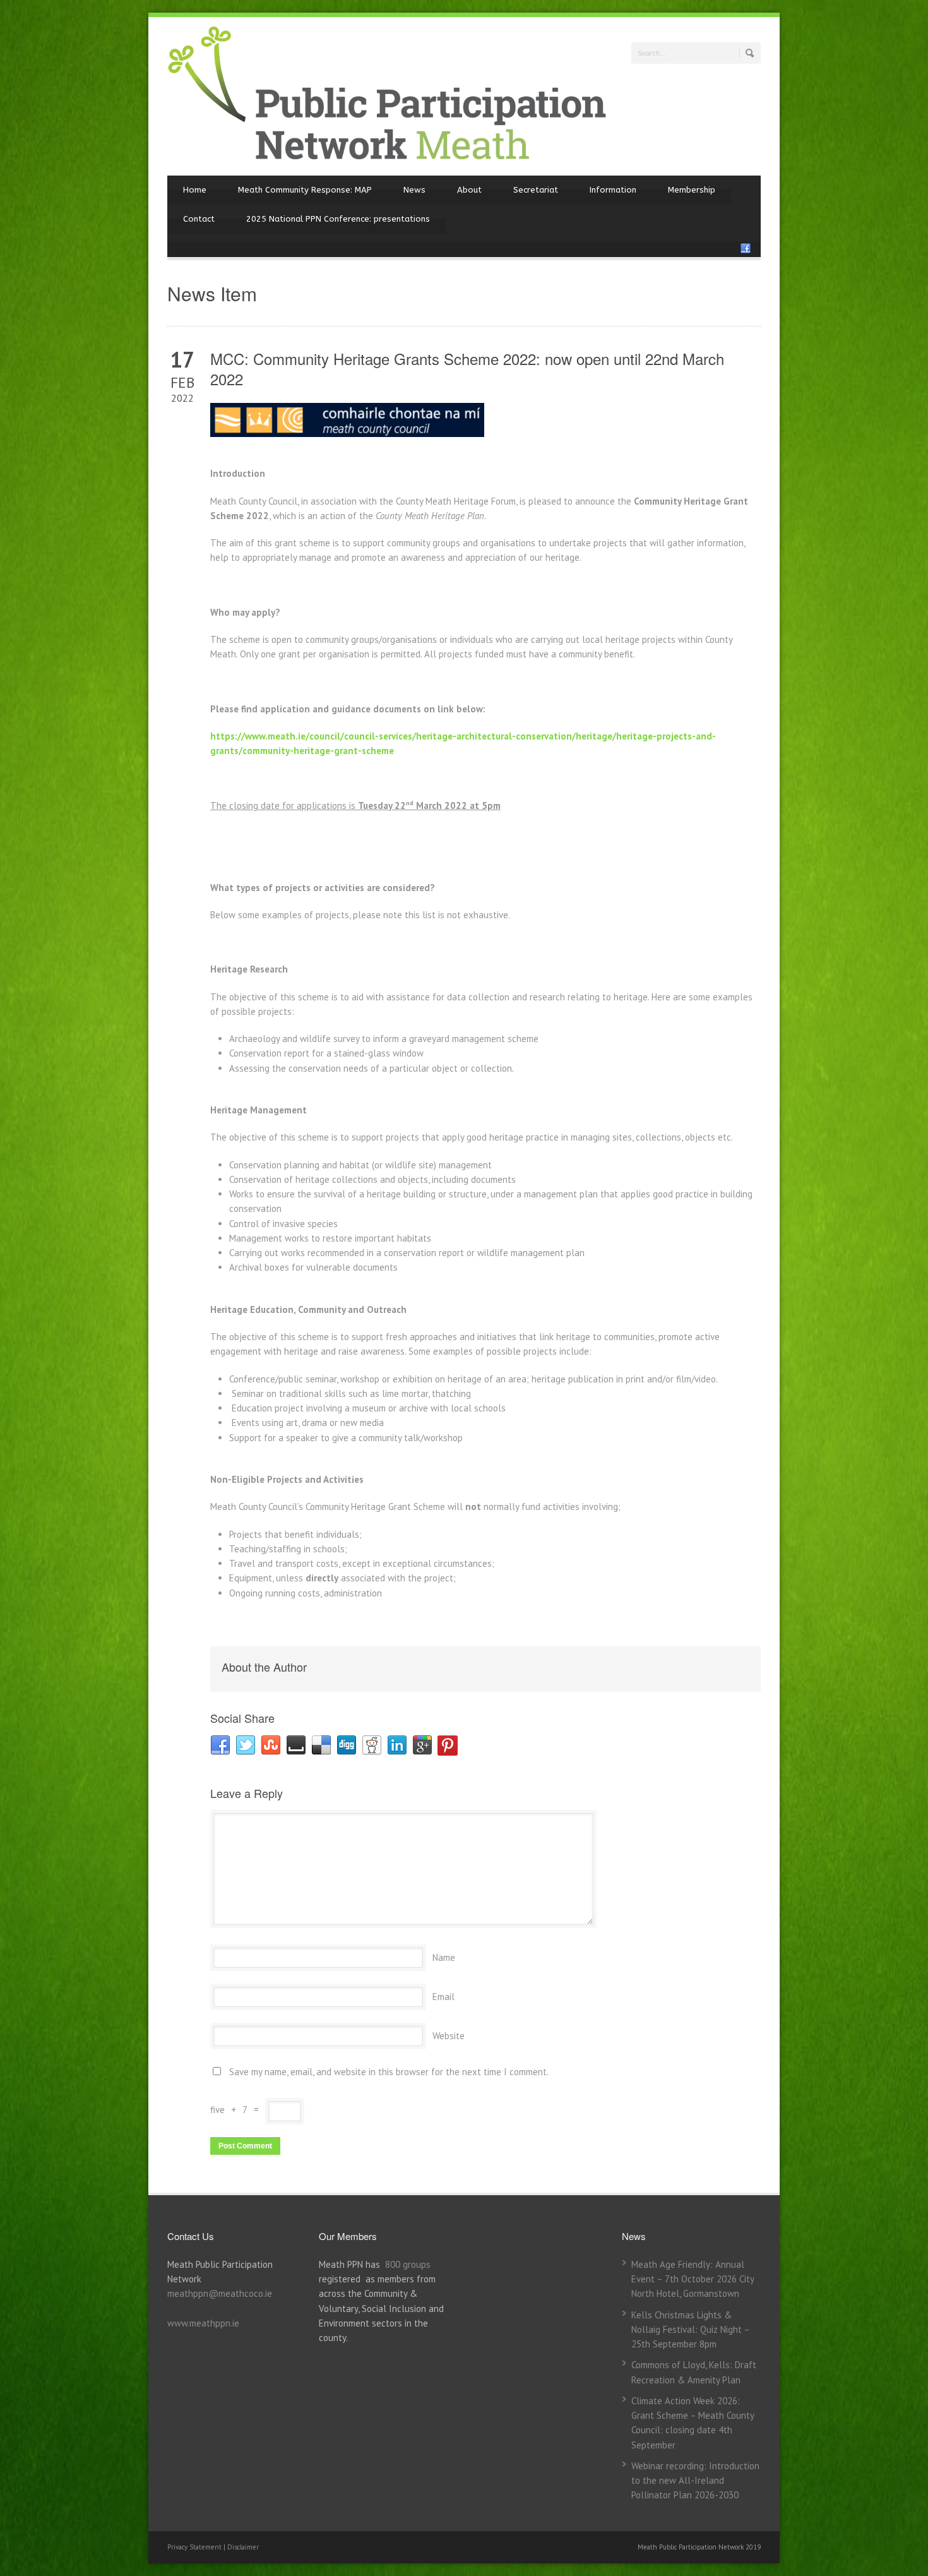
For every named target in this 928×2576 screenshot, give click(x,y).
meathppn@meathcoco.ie (220, 2293)
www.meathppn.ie (203, 2323)
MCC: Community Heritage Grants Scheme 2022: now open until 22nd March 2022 (467, 368)
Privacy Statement (195, 2547)
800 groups (408, 2264)
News (414, 190)
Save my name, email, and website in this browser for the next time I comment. (389, 2072)
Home (195, 190)
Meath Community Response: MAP (305, 190)
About (469, 190)
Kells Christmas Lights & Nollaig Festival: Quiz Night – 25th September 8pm (690, 2330)
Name (444, 1957)
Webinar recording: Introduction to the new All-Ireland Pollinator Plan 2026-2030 (695, 2481)
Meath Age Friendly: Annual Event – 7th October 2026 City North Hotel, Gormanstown (693, 2279)
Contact (199, 219)
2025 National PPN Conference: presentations (338, 219)
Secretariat (536, 190)
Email (443, 1997)
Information (613, 190)
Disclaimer (243, 2547)
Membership (692, 190)
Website (449, 2036)
